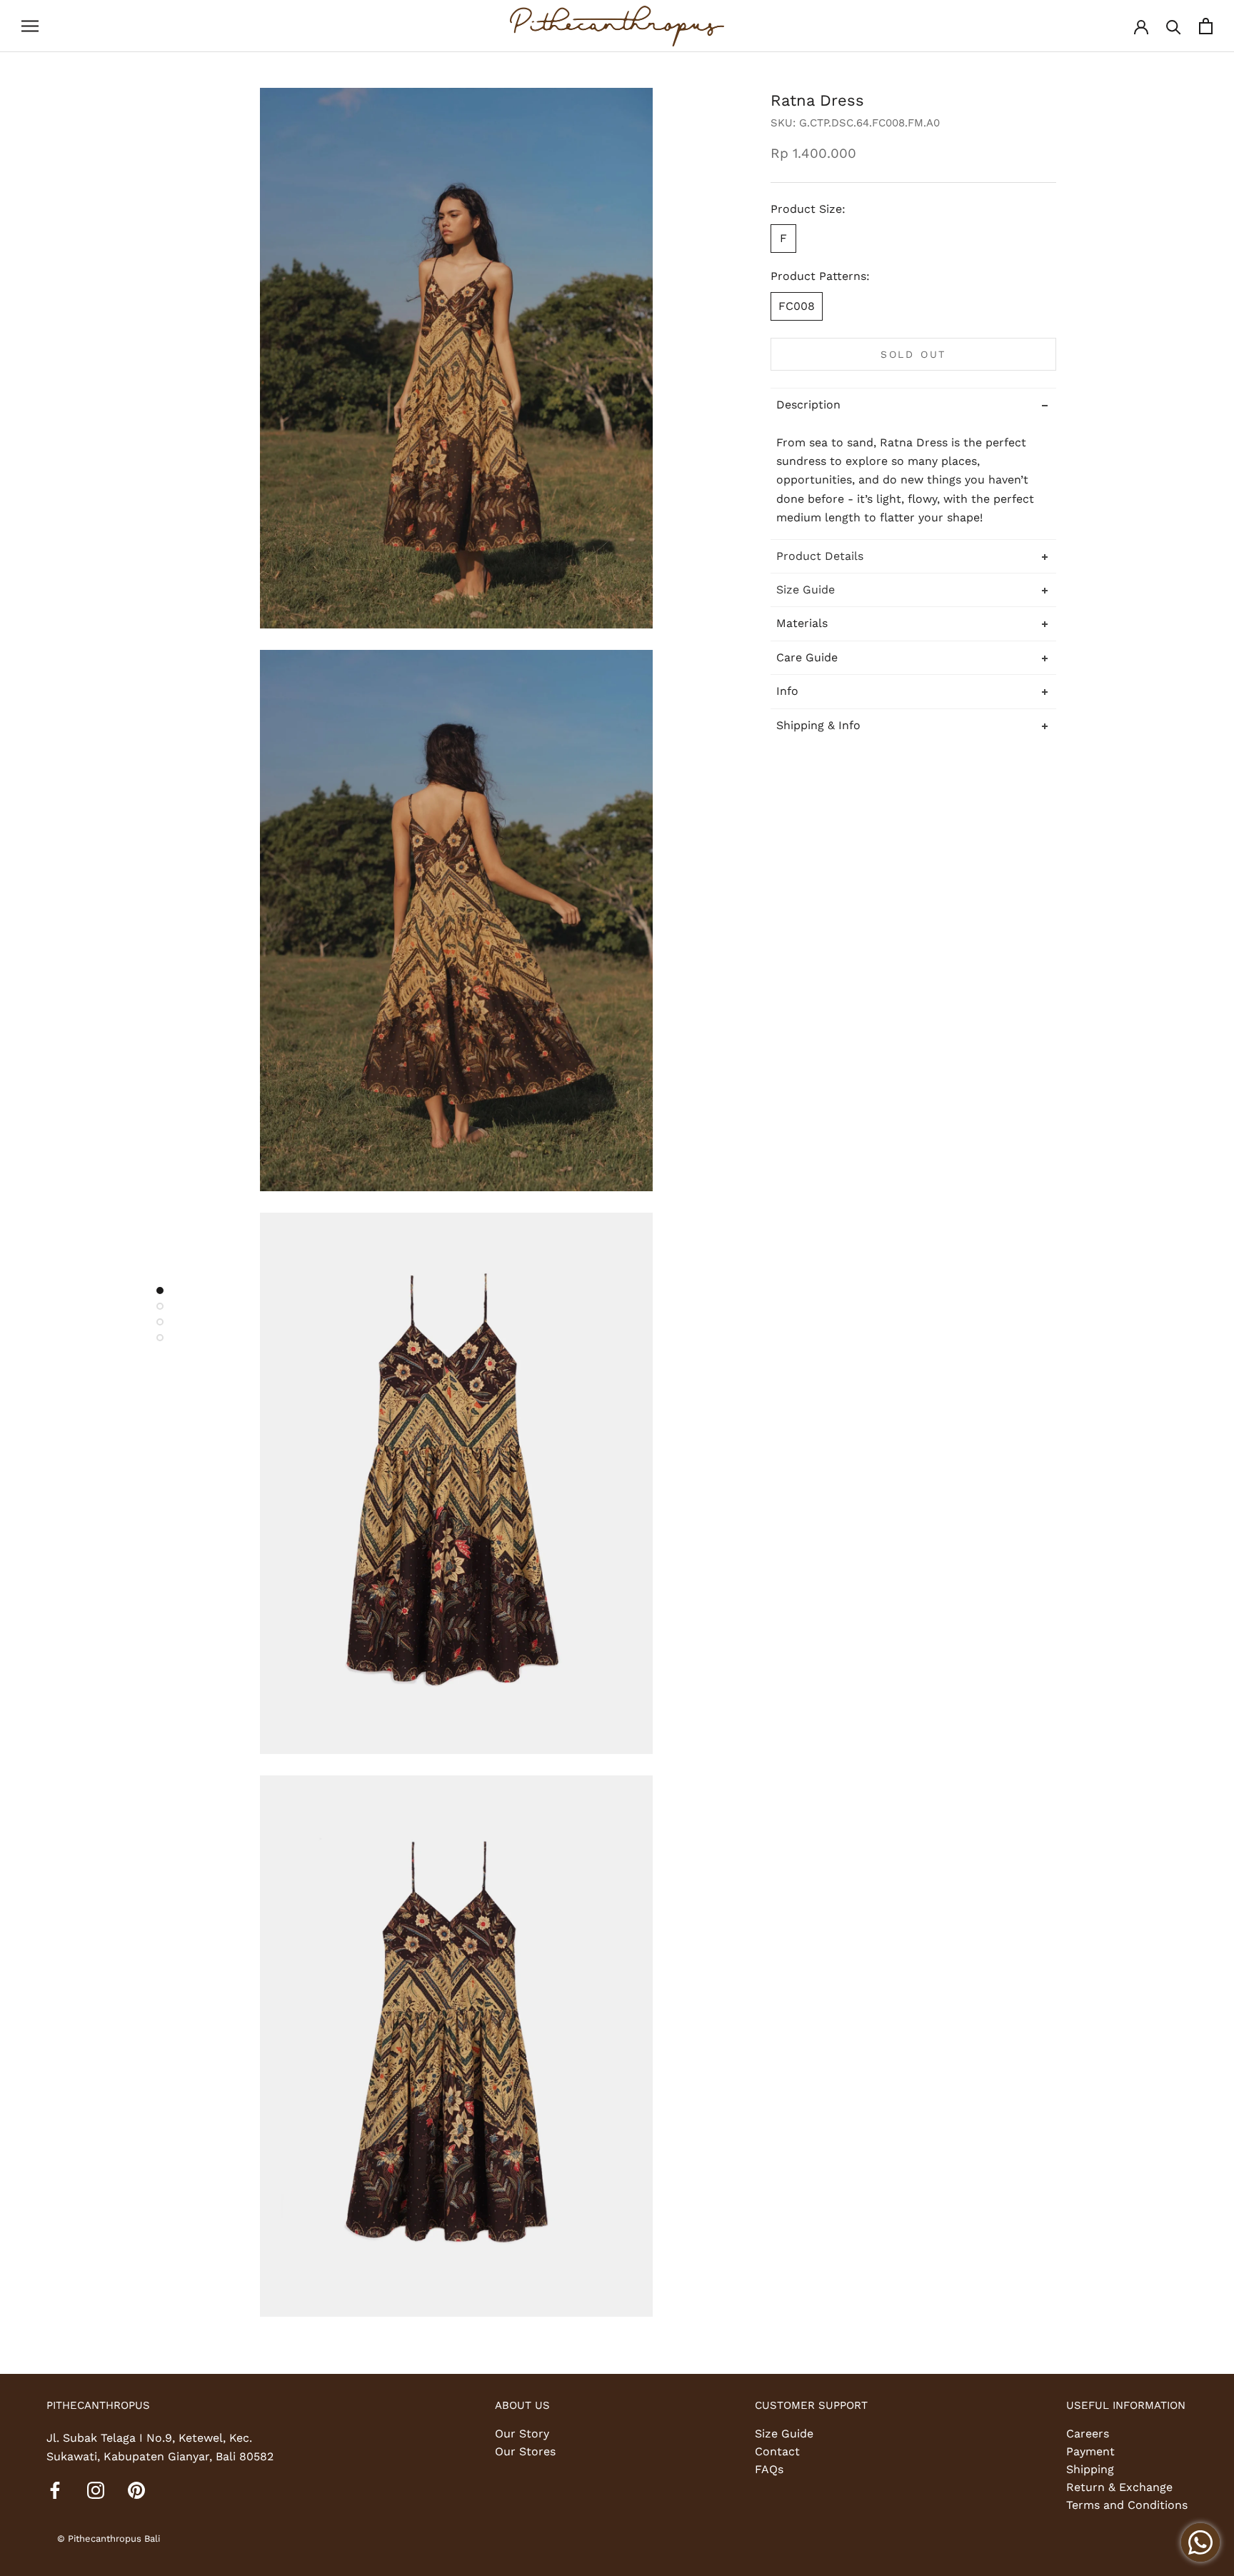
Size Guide (784, 2434)
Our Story (522, 2434)
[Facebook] (55, 2490)
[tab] (913, 555)
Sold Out (913, 354)
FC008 (797, 305)
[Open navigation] (30, 26)
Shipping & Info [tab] (818, 725)
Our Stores (525, 2451)
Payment (1090, 2451)
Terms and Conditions (1127, 2505)
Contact (777, 2451)
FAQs (769, 2469)
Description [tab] (808, 404)
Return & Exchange (1119, 2487)
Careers (1088, 2434)
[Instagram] (96, 2490)
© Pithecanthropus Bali (109, 2539)
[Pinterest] (136, 2490)
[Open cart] (1206, 26)
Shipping (1090, 2469)
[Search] (1174, 26)
